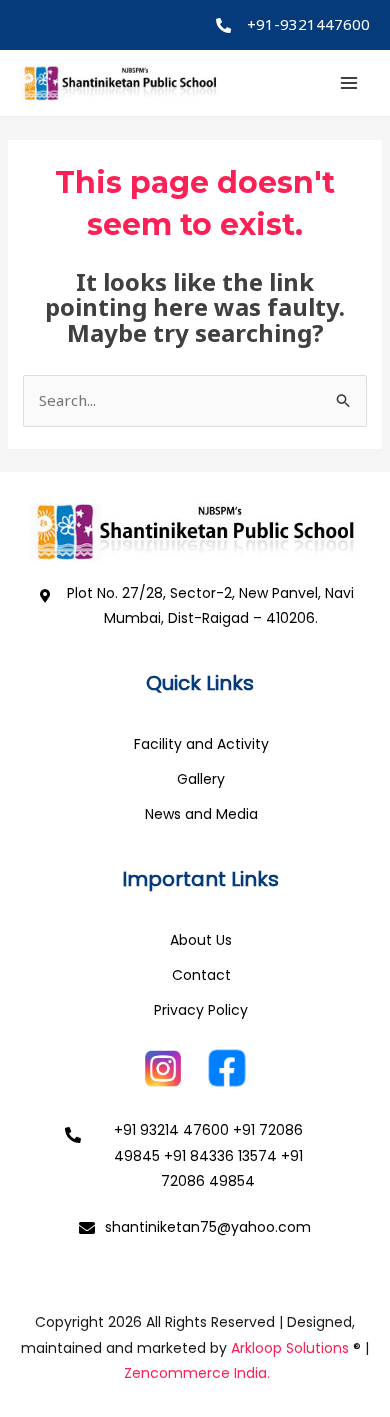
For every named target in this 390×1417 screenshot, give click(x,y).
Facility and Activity (201, 744)
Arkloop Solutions (290, 1348)
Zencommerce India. (197, 1373)
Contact (201, 975)
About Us (201, 940)
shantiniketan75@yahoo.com (208, 1227)
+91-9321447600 (308, 24)
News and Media (201, 814)
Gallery (201, 779)
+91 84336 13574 (220, 1156)
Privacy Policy (201, 1010)
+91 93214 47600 (171, 1130)
